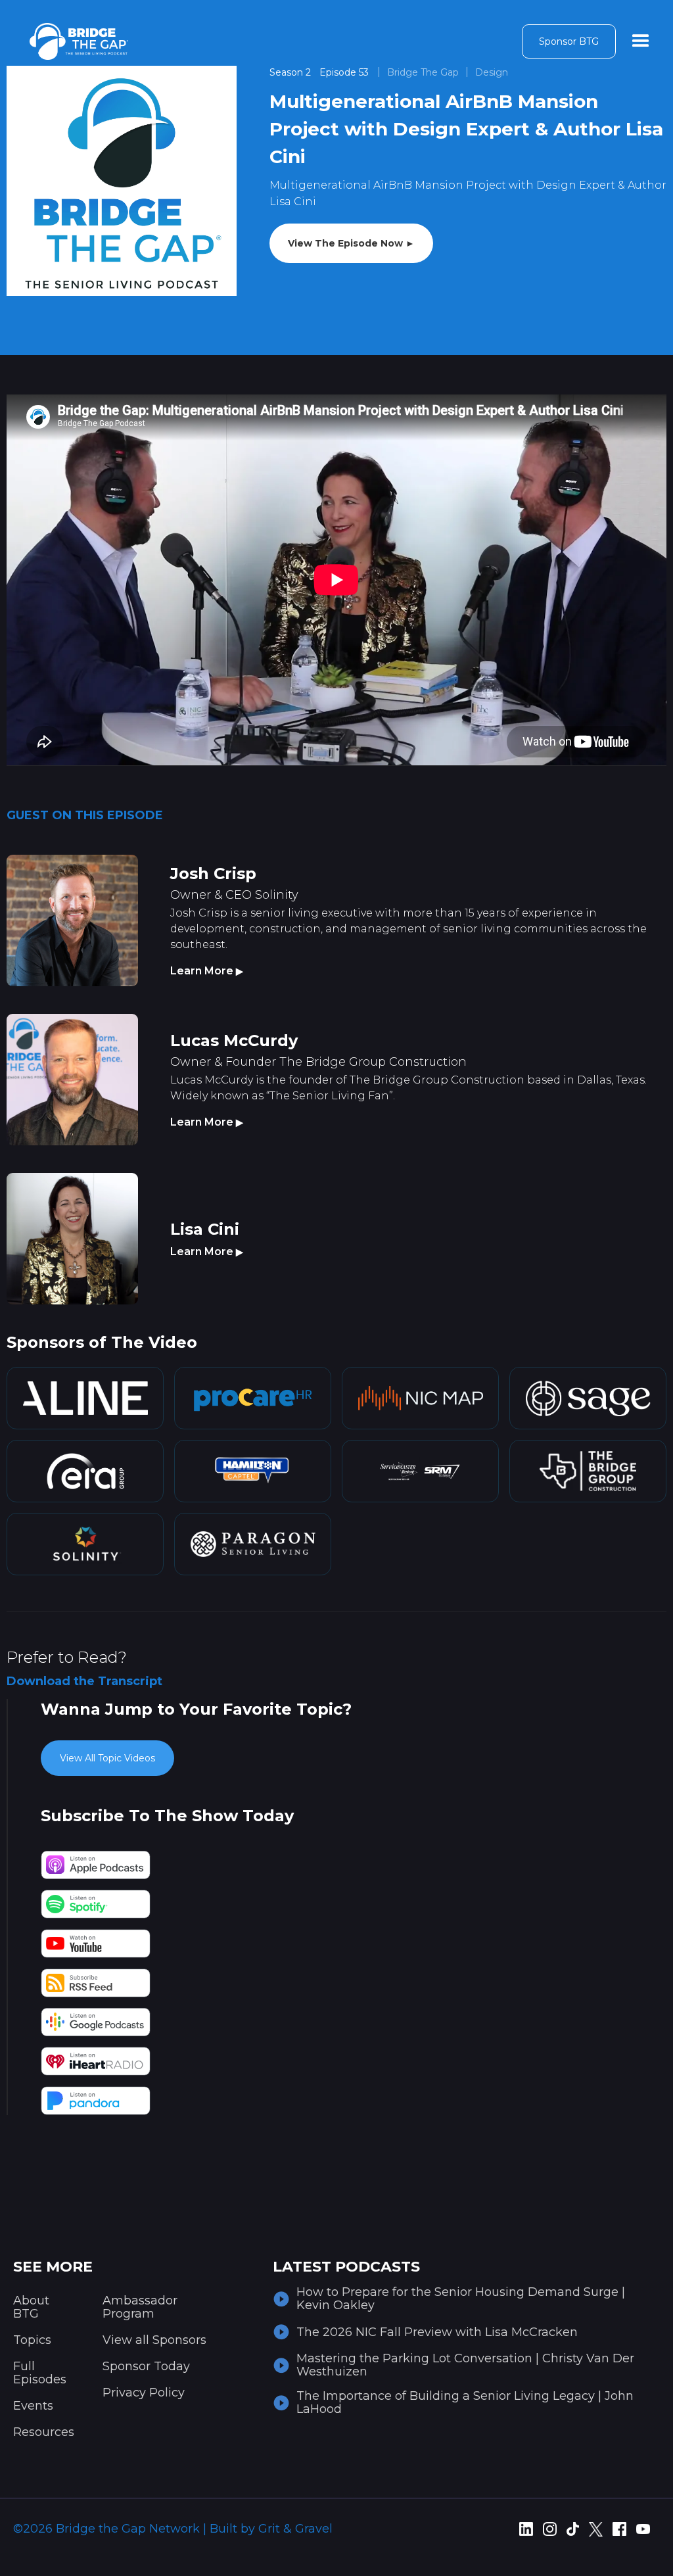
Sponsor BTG (569, 41)
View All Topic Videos (107, 1758)
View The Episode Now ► (351, 243)
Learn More (207, 971)
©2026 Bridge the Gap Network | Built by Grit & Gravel (173, 2529)
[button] (641, 41)
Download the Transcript (84, 1681)
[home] (79, 41)
